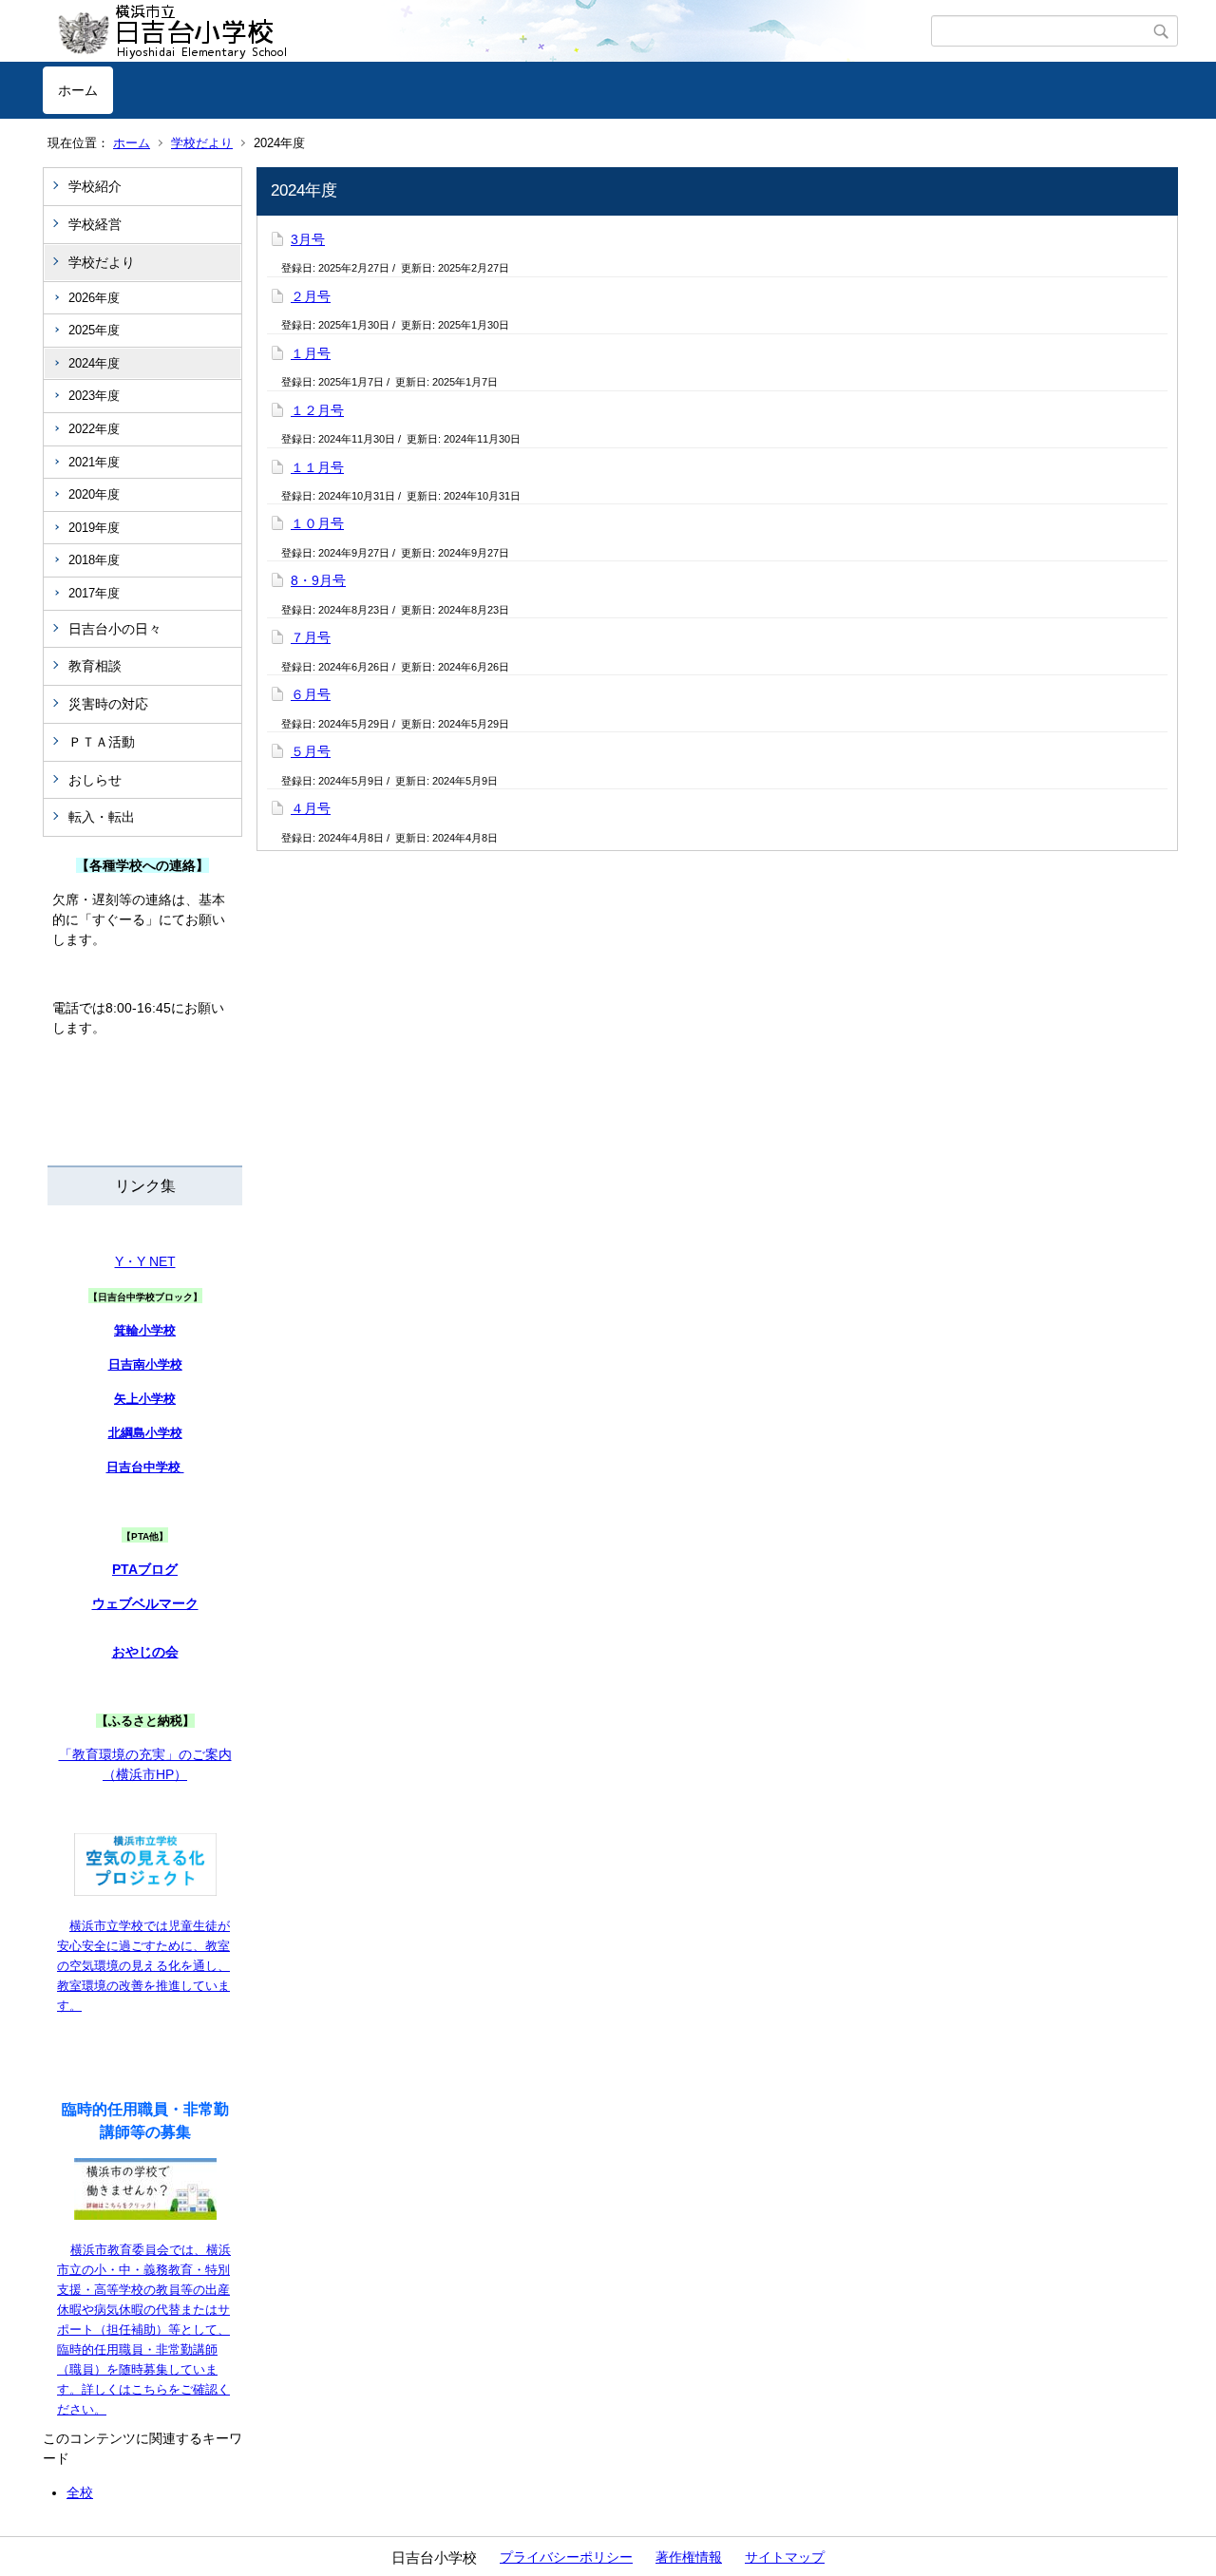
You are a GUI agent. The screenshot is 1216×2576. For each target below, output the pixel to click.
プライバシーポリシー (566, 2557)
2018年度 (94, 560)
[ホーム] (487, 31)
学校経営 (95, 224)
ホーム (78, 90)
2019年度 (94, 528)
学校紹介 (95, 186)
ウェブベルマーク (145, 1603)
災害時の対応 (108, 704)
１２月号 (317, 410)
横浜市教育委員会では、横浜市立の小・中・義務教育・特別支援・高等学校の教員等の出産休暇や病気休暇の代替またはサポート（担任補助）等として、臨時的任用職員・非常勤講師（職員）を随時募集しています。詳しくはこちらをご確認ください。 (144, 2330)
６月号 (311, 694)
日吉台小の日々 (115, 629)
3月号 (308, 239)
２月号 (311, 296)
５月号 (311, 751)
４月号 (311, 808)
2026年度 (94, 298)
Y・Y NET (145, 1261)
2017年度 (94, 593)
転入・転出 (102, 817)
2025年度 (94, 330)
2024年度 (94, 363)
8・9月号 (318, 580)
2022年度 (94, 429)
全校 (80, 2492)
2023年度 (94, 396)
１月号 (311, 353)
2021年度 (94, 462)
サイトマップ (785, 2557)
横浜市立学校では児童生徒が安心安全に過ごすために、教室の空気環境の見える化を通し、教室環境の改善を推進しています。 (143, 1966)
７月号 (311, 637)
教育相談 (95, 666)
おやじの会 (145, 1652)
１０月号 (317, 523)
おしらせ (95, 780)
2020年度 (94, 494)
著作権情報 (689, 2557)
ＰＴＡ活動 (102, 742)
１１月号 (317, 467)
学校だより (202, 143)
